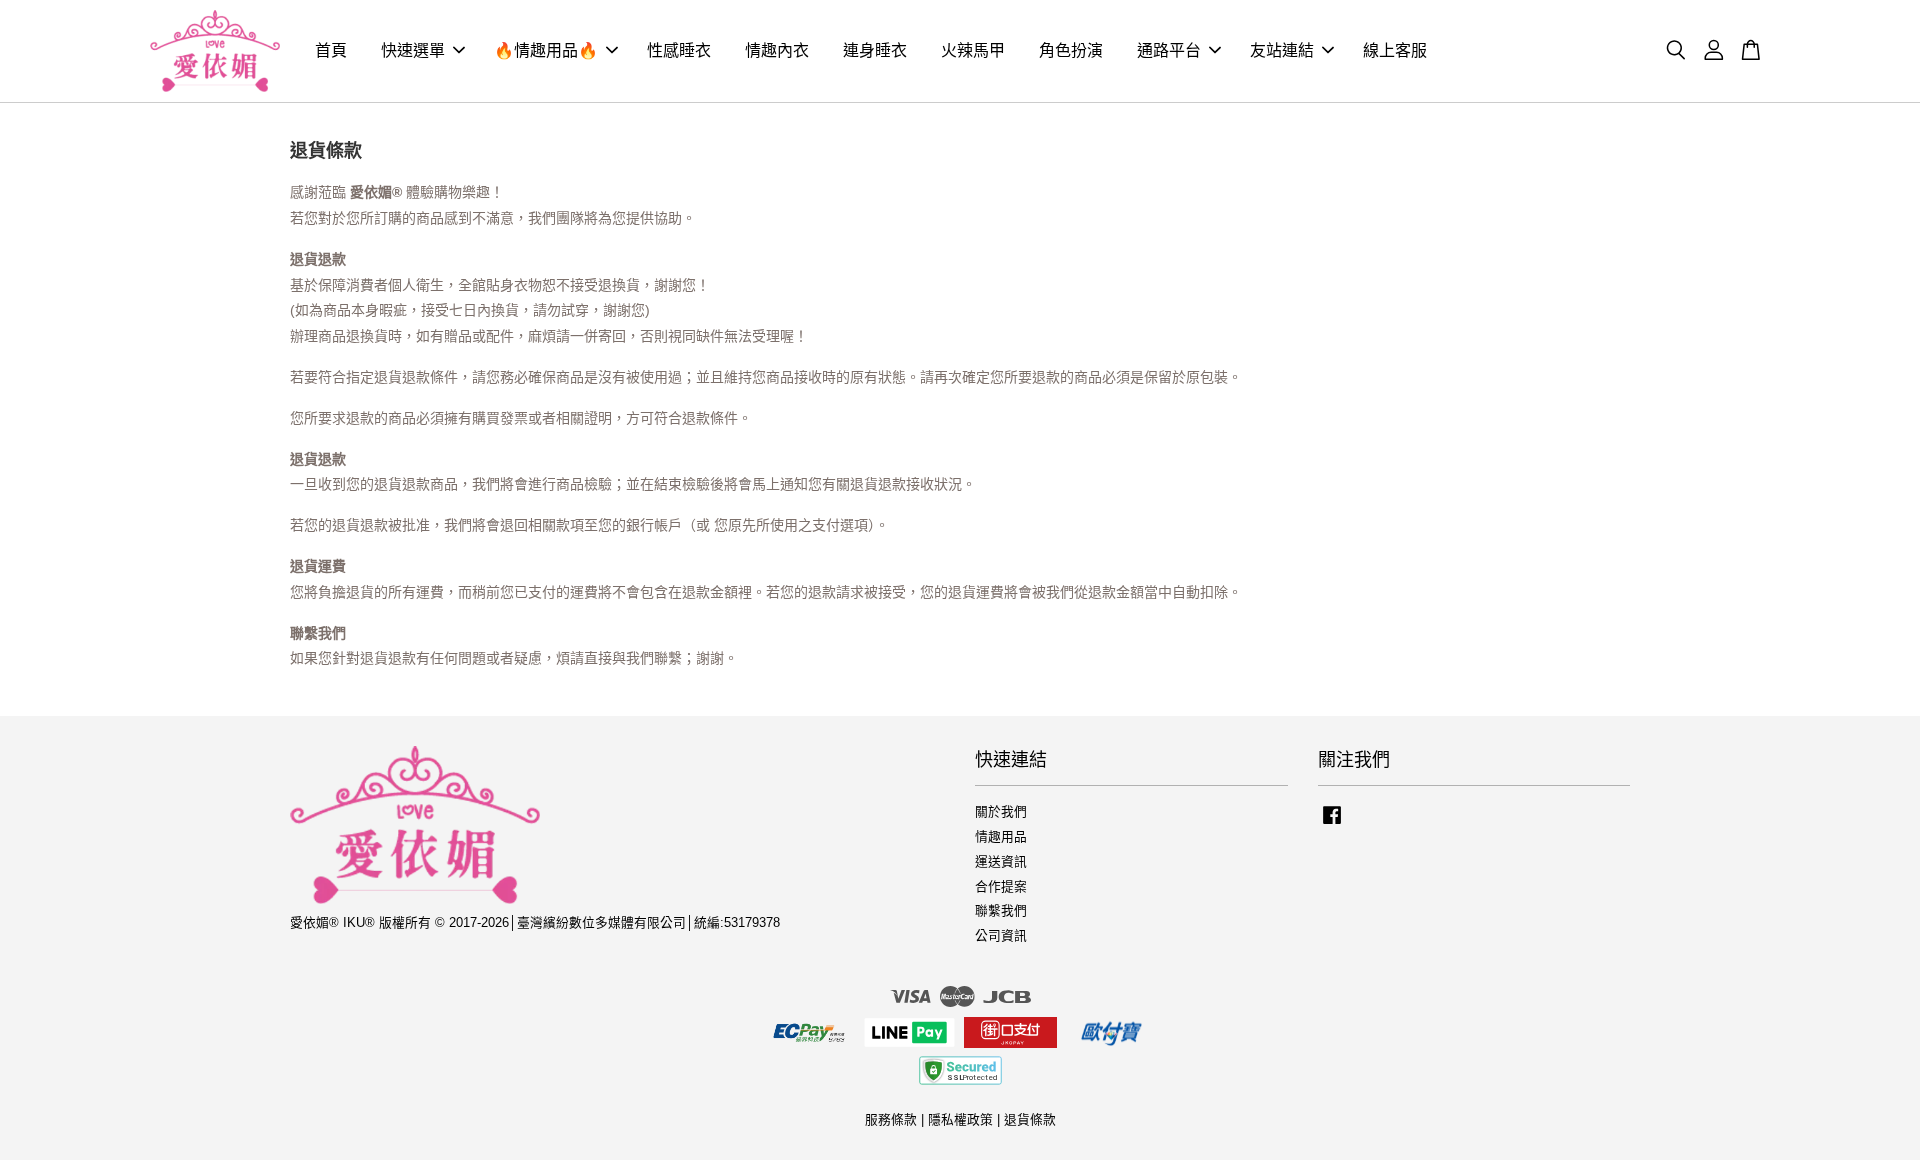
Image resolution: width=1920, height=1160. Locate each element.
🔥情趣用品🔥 (546, 50)
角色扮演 (1071, 50)
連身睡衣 (875, 50)
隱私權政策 (960, 1119)
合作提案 (1001, 886)
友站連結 (1282, 50)
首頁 (331, 50)
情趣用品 (1001, 836)
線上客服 (1395, 50)
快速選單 (413, 50)
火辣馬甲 (973, 50)
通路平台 (1169, 50)
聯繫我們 (1001, 910)
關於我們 (1001, 811)
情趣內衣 (777, 50)
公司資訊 (1001, 935)
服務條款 (891, 1119)
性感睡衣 (679, 50)
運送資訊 (1001, 861)
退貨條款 (1030, 1119)
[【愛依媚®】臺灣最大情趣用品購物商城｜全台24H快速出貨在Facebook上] (1332, 824)
